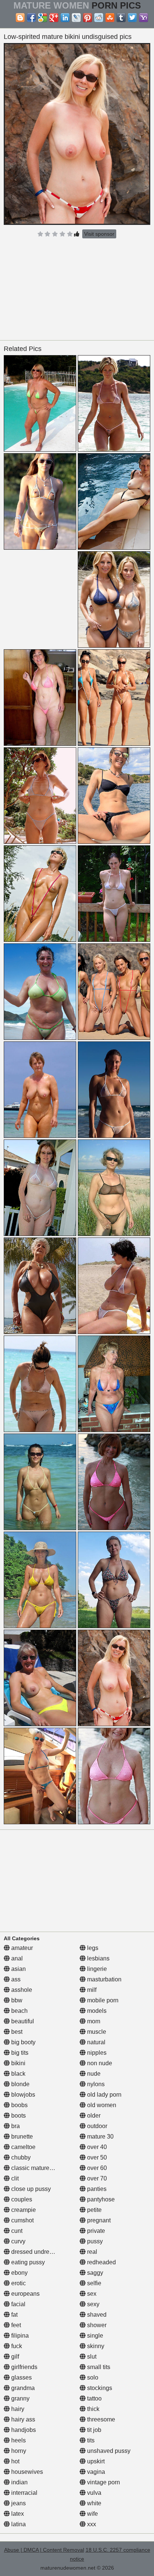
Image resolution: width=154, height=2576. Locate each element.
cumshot (22, 2220)
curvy (18, 2241)
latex (17, 2514)
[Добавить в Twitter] (132, 18)
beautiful (22, 2021)
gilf (14, 2357)
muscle (96, 2032)
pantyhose (100, 2199)
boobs (19, 2105)
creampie (23, 2210)
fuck (16, 2346)
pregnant (98, 2220)
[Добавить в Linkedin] (65, 18)
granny (20, 2398)
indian (19, 2482)
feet (15, 2325)
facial (18, 2304)
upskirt (95, 2461)
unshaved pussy (108, 2451)
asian (18, 1969)
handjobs (23, 2430)
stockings (99, 2388)
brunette (21, 2137)
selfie (93, 2283)
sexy (93, 2304)
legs (92, 1948)
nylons (95, 2084)
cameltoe (23, 2147)
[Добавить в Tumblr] (121, 18)
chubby (20, 2157)
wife (92, 2514)
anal (16, 1958)
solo (92, 2377)
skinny (95, 2346)
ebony (19, 2273)
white (93, 2503)
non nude (99, 2063)
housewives (26, 2472)
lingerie (96, 1969)
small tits (98, 2367)
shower (96, 2325)
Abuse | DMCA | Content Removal (44, 2550)
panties (96, 2189)
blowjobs (22, 2095)
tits (90, 2440)
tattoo (94, 2398)
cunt (16, 2231)
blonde (20, 2084)
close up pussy (30, 2189)
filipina (19, 2336)
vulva (93, 2493)
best (16, 2032)
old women (101, 2105)
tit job (93, 2430)
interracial (24, 2493)
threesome (100, 2419)
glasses (21, 2377)
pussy (94, 2241)
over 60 (96, 2168)
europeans (25, 2294)
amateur (21, 1948)
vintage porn (103, 2482)
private (95, 2231)
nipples (96, 2053)
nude (93, 2074)
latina (18, 2524)
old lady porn (104, 2095)
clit (14, 2178)
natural (96, 2042)
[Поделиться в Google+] (54, 18)
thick (93, 2409)
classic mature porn (36, 2168)
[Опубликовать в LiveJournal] (76, 18)
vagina (95, 2472)
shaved (96, 2315)
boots (18, 2116)
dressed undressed (36, 2252)
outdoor (96, 2126)
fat (14, 2315)
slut (91, 2357)
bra (15, 2126)
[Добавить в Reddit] (99, 18)
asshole (21, 1990)
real (91, 2252)
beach (19, 2011)
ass (15, 1979)
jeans (18, 2503)
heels (18, 2440)
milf (91, 1990)
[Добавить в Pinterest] (87, 18)
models (96, 2011)
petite (94, 2210)
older (93, 2116)
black (18, 2074)
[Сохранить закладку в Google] (43, 18)
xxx (91, 2524)
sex (91, 2294)
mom (93, 2021)
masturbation (104, 1979)
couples (21, 2199)
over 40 (96, 2147)
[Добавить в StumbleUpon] (110, 18)
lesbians (98, 1958)
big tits (19, 2053)
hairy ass (22, 2419)
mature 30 (100, 2137)
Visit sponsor (99, 234)
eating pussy (27, 2262)
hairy (17, 2409)
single (94, 2336)
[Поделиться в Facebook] (31, 18)
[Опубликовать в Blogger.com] (20, 18)
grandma (22, 2388)
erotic (18, 2283)
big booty (23, 2042)
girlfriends (24, 2367)
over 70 (96, 2178)
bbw (16, 2000)
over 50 (96, 2157)
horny (18, 2451)
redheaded (101, 2262)
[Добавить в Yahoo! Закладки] (144, 18)
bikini (18, 2063)
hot (15, 2461)
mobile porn (102, 2000)
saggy (94, 2273)
